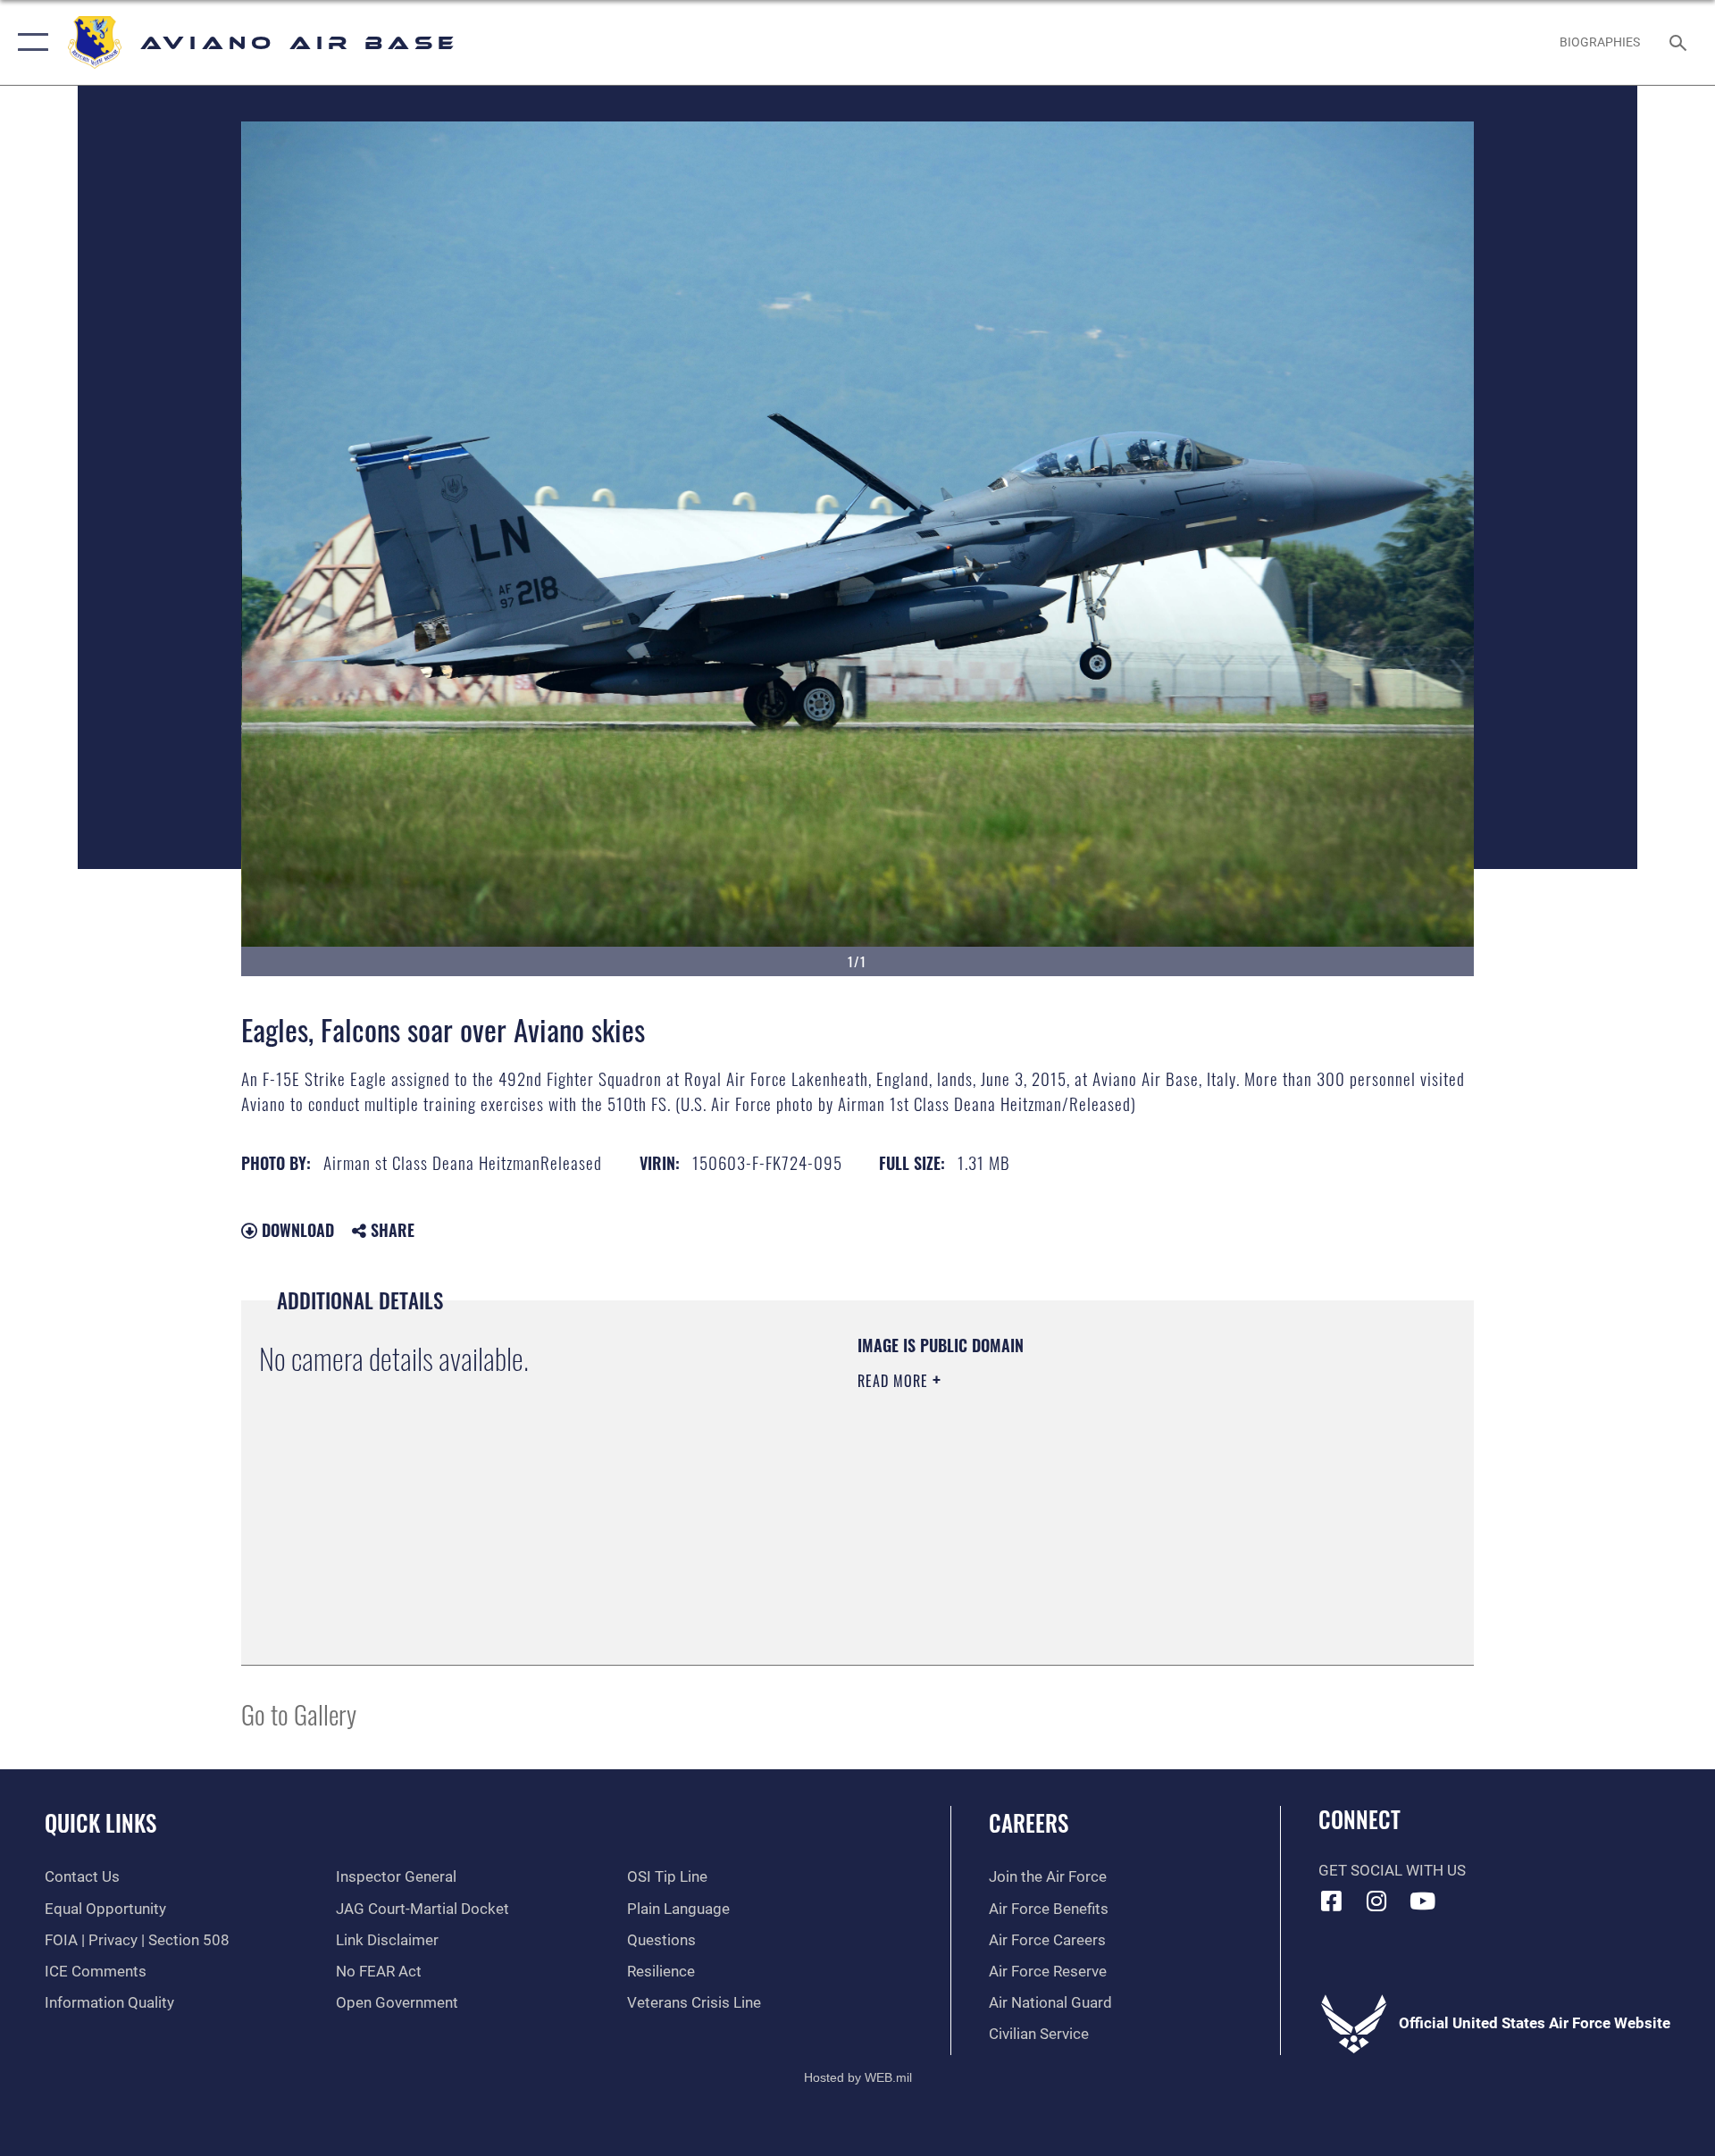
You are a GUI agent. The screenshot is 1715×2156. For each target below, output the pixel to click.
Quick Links (100, 1822)
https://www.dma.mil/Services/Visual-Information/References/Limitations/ (1067, 1494)
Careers (1029, 1822)
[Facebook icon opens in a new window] (1332, 1901)
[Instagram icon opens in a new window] (1376, 1901)
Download (296, 1230)
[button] (29, 42)
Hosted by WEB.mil (858, 2077)
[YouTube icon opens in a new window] (1422, 1901)
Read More (895, 1381)
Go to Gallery (299, 1713)
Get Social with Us (1392, 1871)
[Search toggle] (1680, 42)
